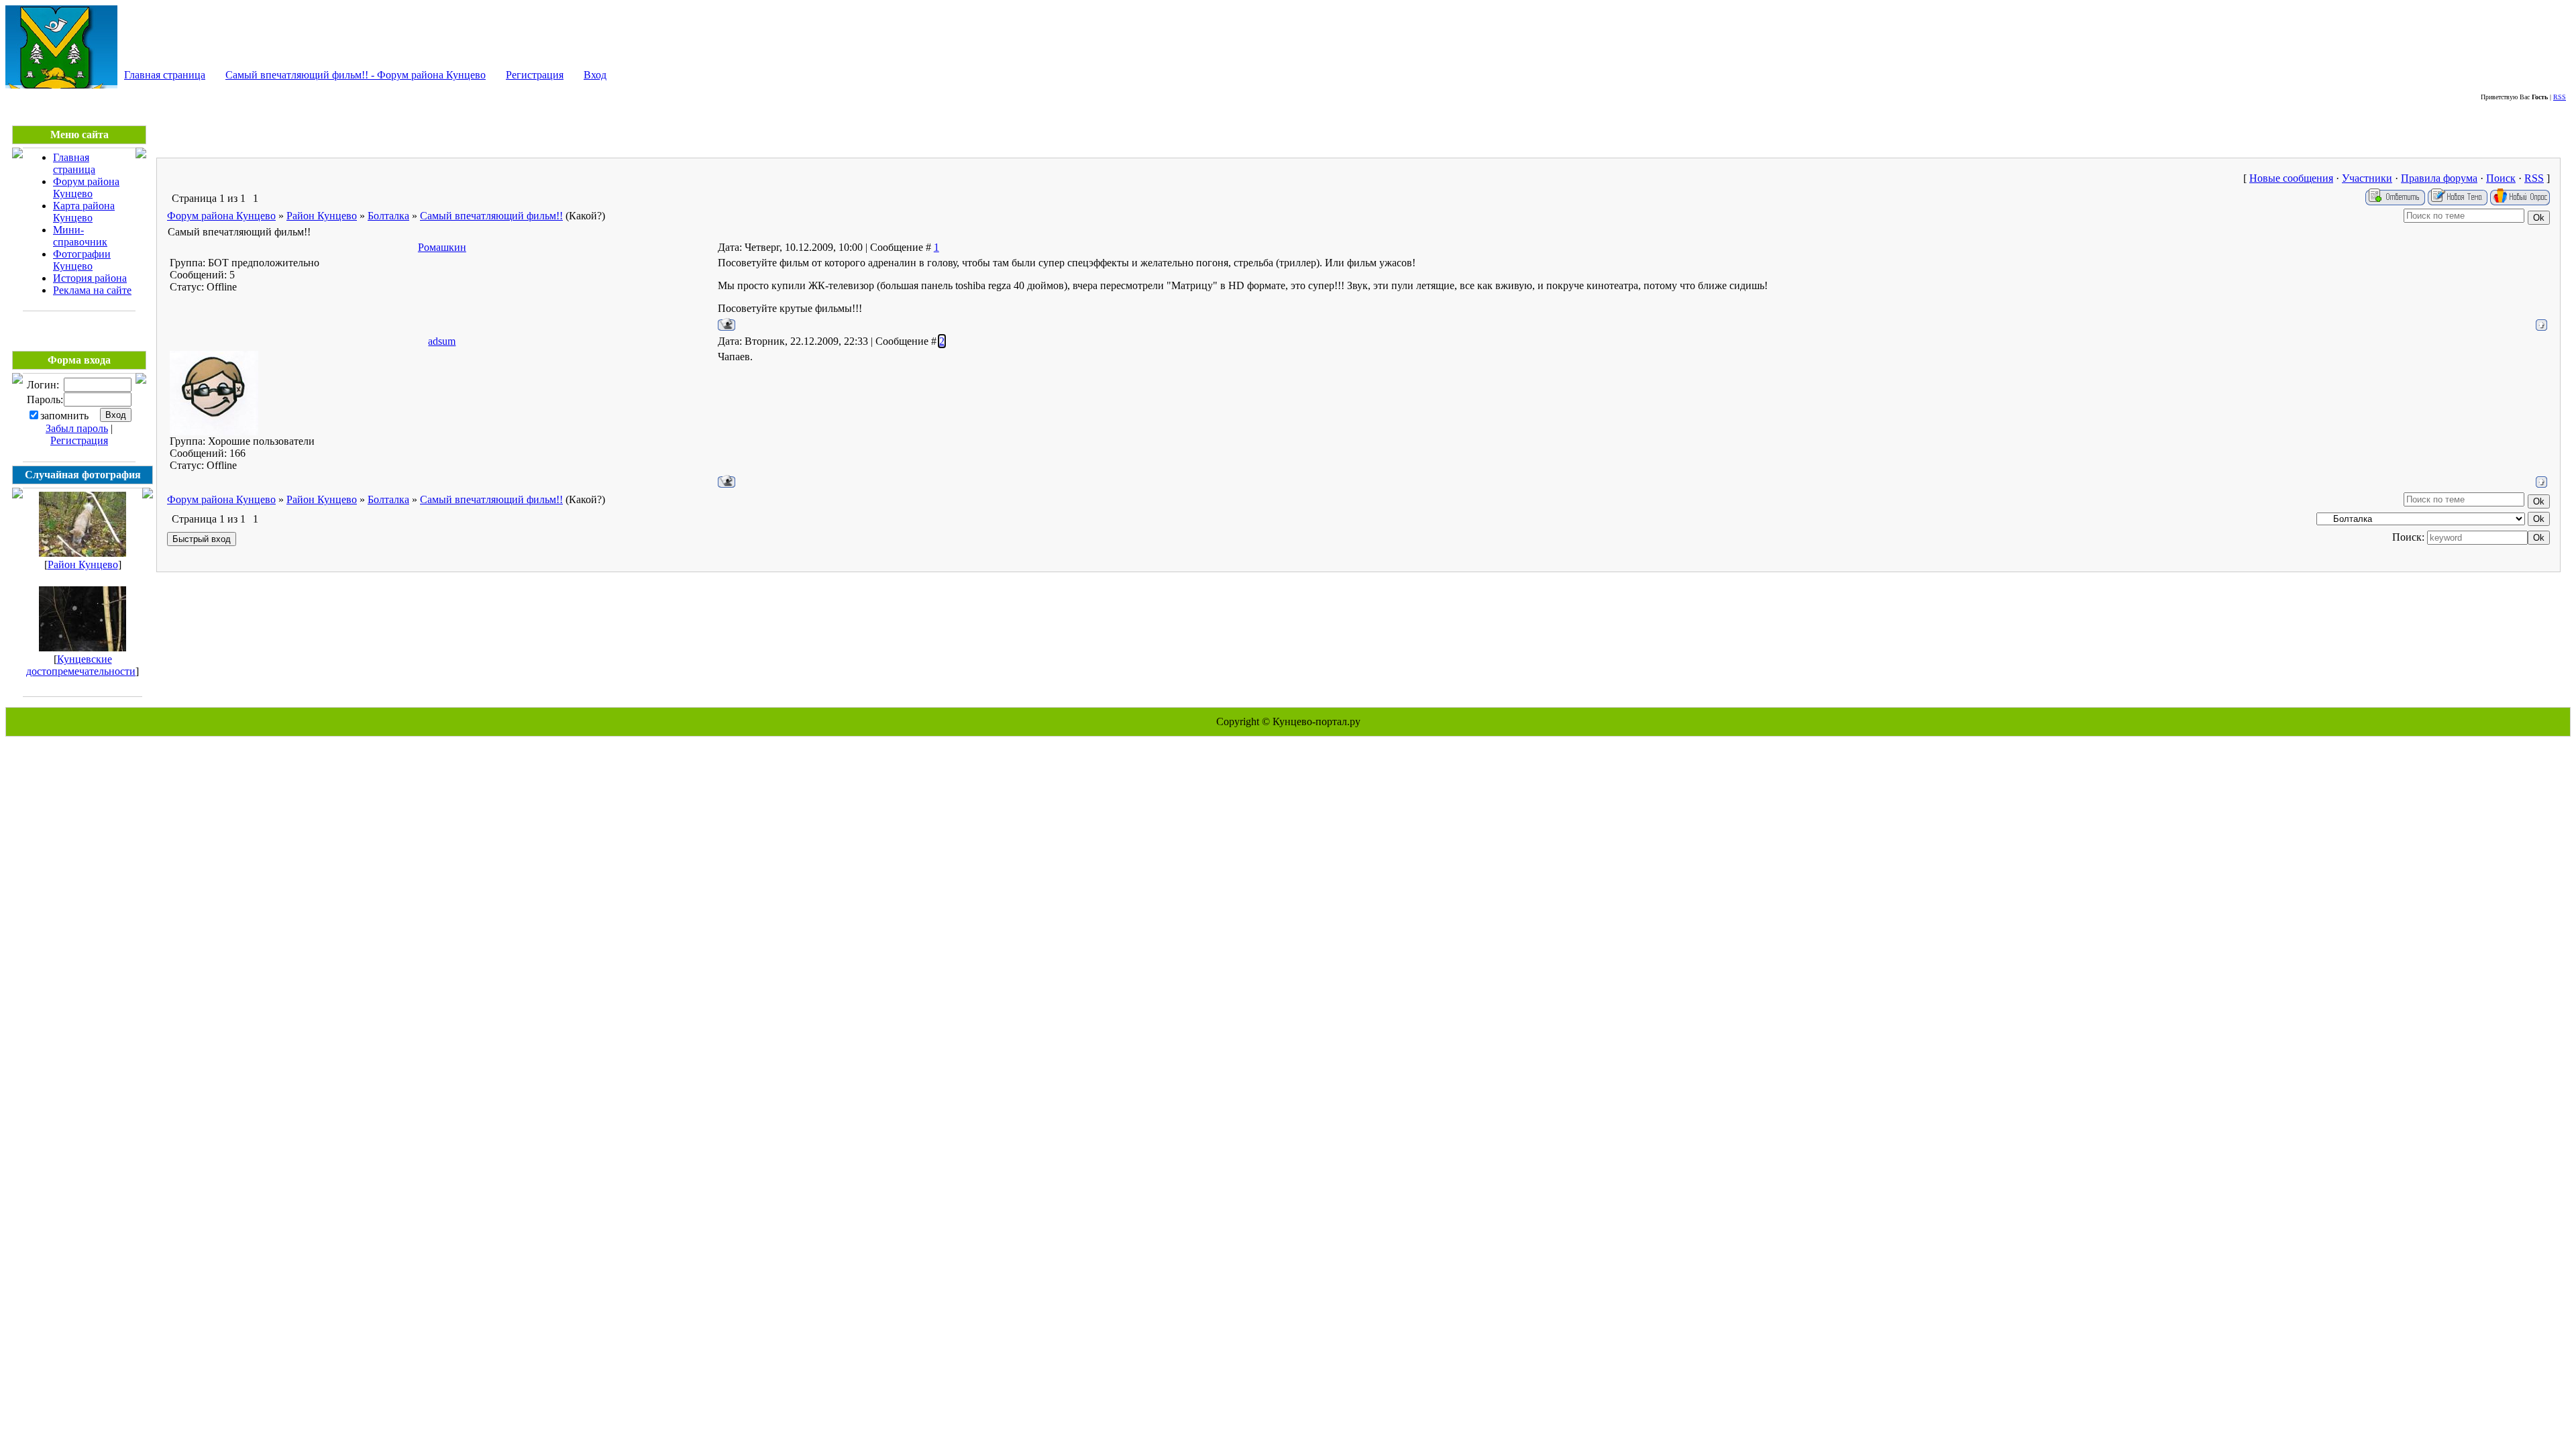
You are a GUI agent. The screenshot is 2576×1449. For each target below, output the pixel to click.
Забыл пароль (77, 428)
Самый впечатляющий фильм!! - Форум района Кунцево (356, 75)
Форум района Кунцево (86, 187)
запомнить (64, 416)
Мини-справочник (80, 236)
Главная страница (165, 75)
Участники (2367, 178)
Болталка (388, 216)
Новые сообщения (2291, 178)
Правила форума (2439, 178)
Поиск (2501, 178)
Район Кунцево (83, 565)
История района (90, 278)
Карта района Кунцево (84, 212)
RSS (2560, 97)
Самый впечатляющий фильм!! (491, 216)
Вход (595, 75)
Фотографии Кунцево (82, 260)
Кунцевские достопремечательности (81, 665)
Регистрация (535, 75)
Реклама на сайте (92, 290)
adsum (442, 341)
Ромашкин (442, 247)
